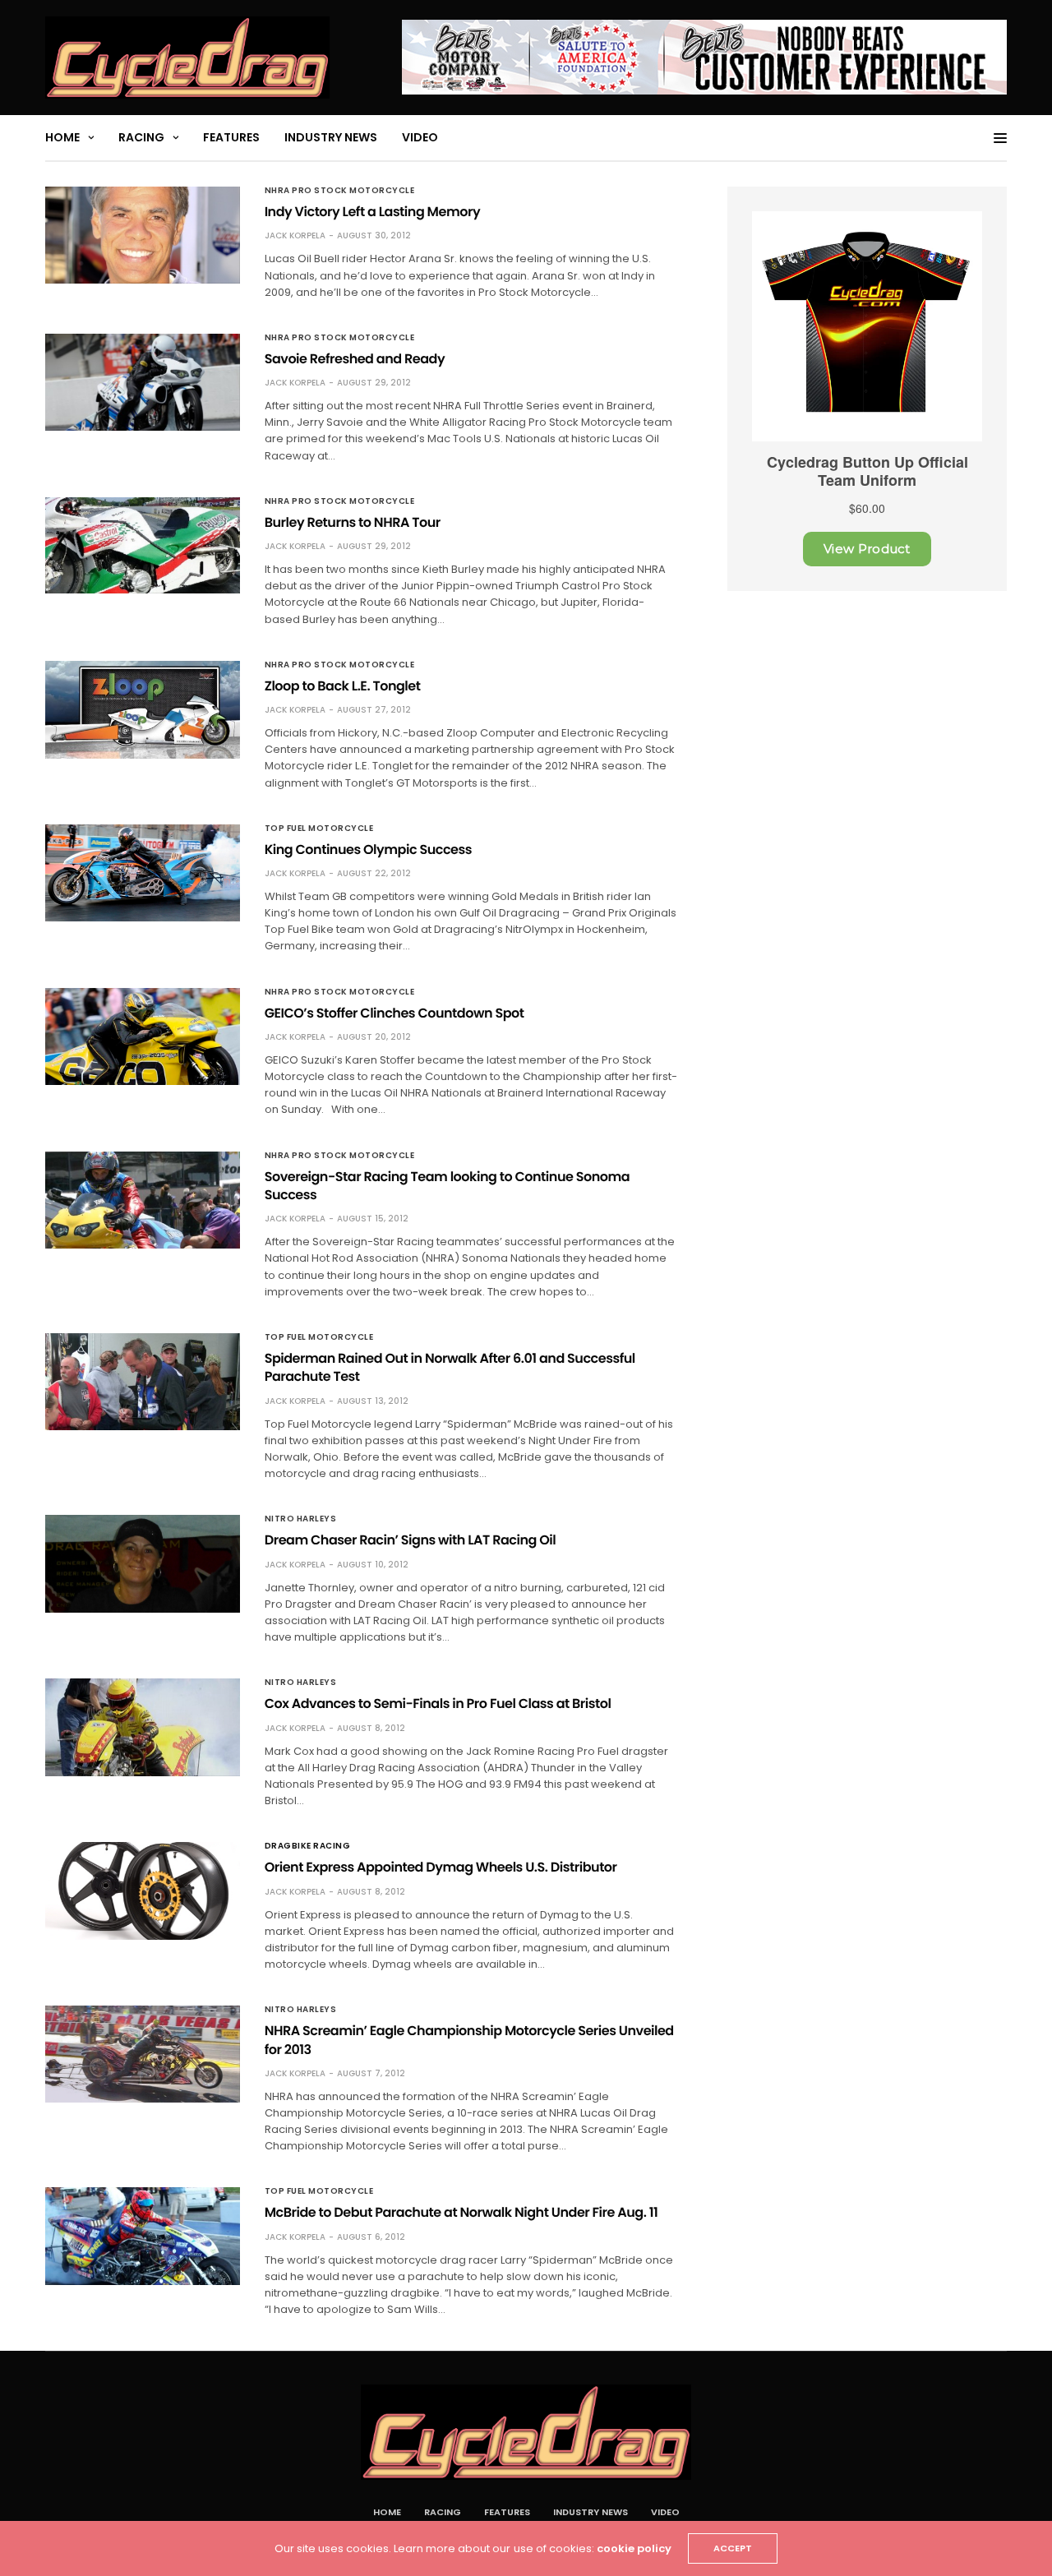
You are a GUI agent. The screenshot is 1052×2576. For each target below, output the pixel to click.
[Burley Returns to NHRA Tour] (143, 546)
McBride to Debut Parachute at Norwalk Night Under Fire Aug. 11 (461, 2212)
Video (420, 137)
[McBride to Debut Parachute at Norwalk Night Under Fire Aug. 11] (143, 2236)
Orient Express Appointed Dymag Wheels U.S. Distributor (441, 1867)
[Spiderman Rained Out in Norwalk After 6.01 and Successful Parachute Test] (143, 1382)
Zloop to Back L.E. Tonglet (343, 686)
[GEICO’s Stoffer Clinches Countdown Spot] (143, 1036)
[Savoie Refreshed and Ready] (143, 382)
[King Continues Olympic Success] (143, 873)
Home (62, 137)
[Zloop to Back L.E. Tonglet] (143, 710)
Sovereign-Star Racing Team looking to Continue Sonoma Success (448, 1186)
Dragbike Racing (308, 1846)
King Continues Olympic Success (368, 849)
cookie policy (634, 2548)
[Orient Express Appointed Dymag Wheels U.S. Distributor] (143, 1891)
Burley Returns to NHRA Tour (353, 522)
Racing (141, 137)
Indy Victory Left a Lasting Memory (372, 212)
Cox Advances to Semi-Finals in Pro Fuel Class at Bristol (438, 1703)
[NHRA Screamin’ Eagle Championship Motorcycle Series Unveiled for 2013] (143, 2054)
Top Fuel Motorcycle (319, 829)
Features (231, 137)
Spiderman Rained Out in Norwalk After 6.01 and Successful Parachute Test (450, 1367)
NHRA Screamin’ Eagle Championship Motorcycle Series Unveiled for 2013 (469, 2040)
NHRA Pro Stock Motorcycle (340, 191)
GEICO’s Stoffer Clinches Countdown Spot (394, 1013)
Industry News (331, 137)
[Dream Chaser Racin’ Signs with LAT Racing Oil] (143, 1563)
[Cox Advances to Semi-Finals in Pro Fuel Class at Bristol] (143, 1727)
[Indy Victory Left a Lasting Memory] (143, 235)
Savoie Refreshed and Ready (355, 359)
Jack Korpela (295, 235)
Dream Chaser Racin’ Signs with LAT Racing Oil (411, 1540)
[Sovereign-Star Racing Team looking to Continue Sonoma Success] (143, 1200)
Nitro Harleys (301, 1519)
